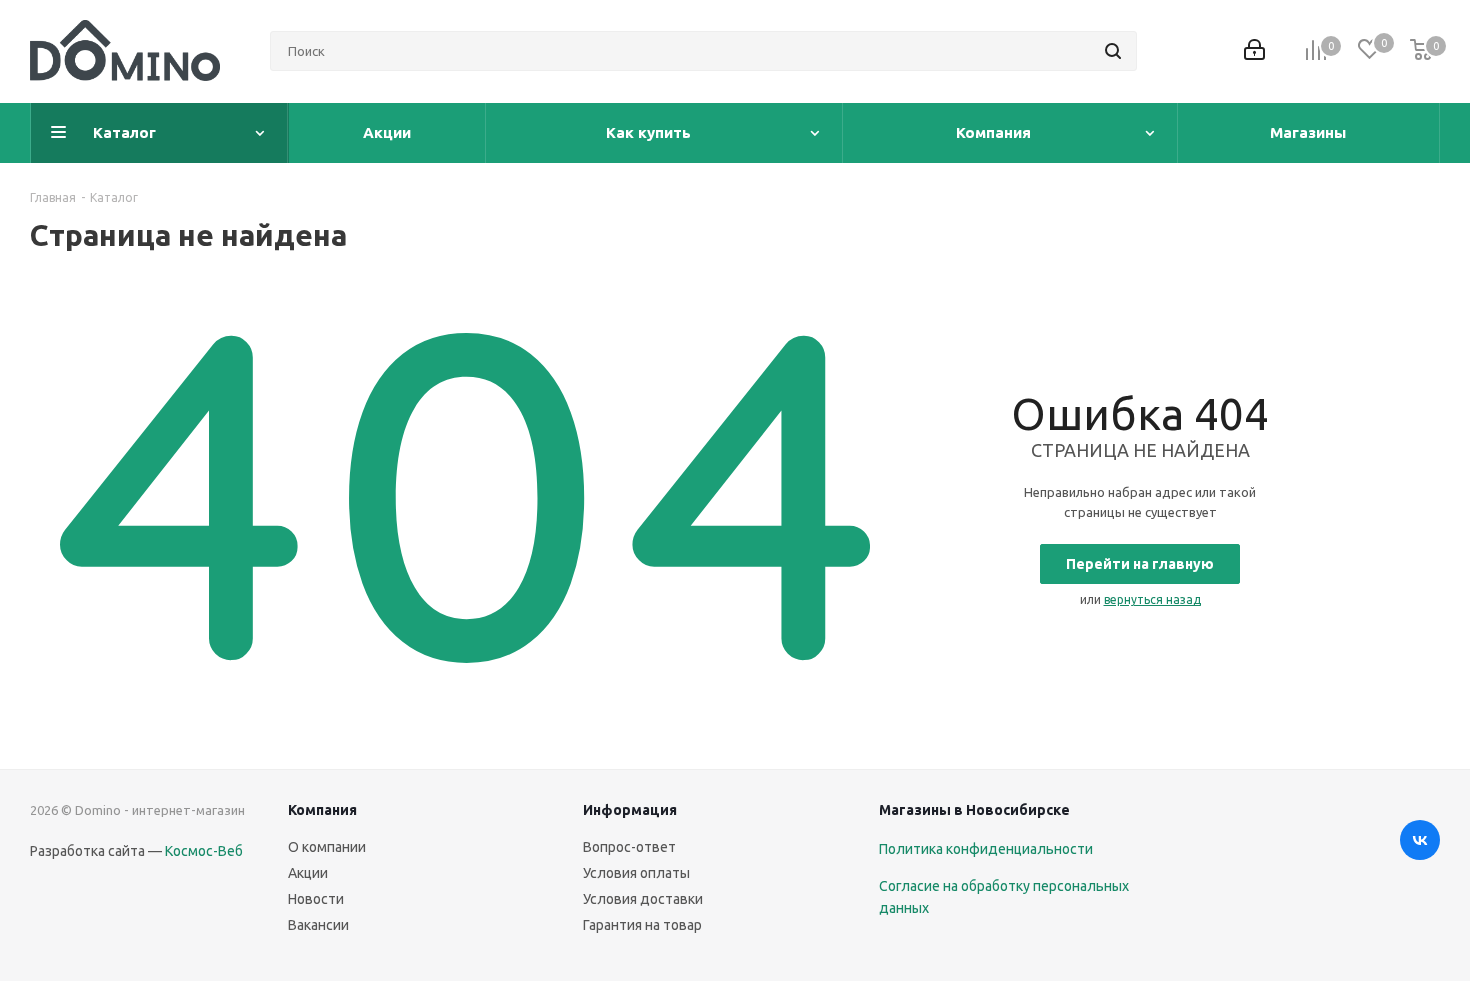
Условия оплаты (636, 873)
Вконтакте (1420, 840)
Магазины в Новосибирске (974, 810)
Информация (630, 810)
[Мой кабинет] (1254, 51)
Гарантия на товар (642, 925)
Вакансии (318, 925)
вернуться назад (1152, 599)
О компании (327, 847)
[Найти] (1113, 51)
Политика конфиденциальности (986, 849)
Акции (308, 873)
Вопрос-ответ (629, 847)
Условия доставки (643, 899)
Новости (316, 899)
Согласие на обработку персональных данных (1004, 897)
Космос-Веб (204, 851)
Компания (322, 810)
